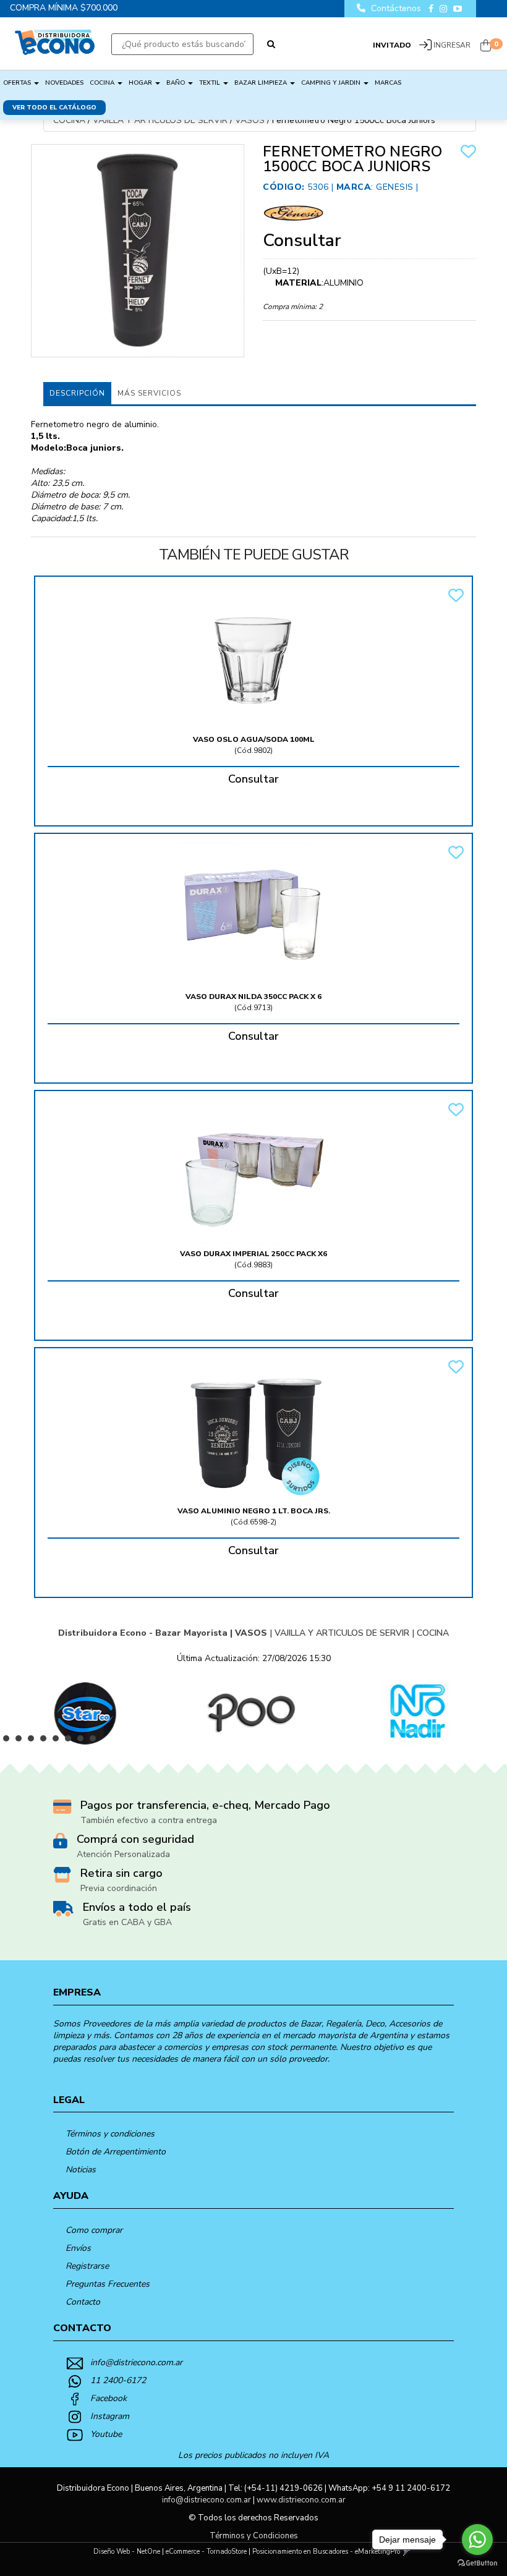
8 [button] (96, 1741)
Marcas (388, 83)
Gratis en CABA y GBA (127, 1922)
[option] (83, 1712)
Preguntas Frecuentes (108, 2284)
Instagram (110, 2416)
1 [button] (9, 1741)
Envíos (78, 2248)
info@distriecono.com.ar (136, 2362)
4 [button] (46, 1741)
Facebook (109, 2398)
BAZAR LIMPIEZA (262, 83)
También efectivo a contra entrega (149, 1820)
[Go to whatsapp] (477, 2540)
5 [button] (59, 1741)
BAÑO (177, 83)
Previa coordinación (119, 1888)
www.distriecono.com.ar (301, 2500)
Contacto (83, 2302)
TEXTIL (211, 83)
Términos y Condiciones (254, 2536)
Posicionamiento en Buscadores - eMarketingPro (326, 2552)
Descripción (77, 393)
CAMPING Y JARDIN (332, 83)
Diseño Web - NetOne (127, 2552)
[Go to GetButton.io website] (477, 2563)
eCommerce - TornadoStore (206, 2552)
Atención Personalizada (123, 1854)
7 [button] (83, 1741)
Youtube (106, 2434)
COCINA (103, 83)
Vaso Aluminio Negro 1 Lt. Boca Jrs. (254, 1511)
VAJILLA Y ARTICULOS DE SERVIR (160, 120)
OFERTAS (18, 83)
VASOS (250, 120)
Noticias (81, 2170)
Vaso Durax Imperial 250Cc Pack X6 (253, 1254)
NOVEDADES (64, 83)
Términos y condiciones (110, 2134)
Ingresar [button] (452, 45)
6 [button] (71, 1741)
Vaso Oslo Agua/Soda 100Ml (254, 739)
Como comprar (94, 2230)
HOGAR (141, 83)
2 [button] (22, 1741)
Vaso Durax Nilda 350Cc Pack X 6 (253, 997)
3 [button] (34, 1741)
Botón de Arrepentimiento (116, 2152)
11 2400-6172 (118, 2380)
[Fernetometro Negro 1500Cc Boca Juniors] (138, 251)
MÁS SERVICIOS (149, 393)
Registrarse (87, 2266)
